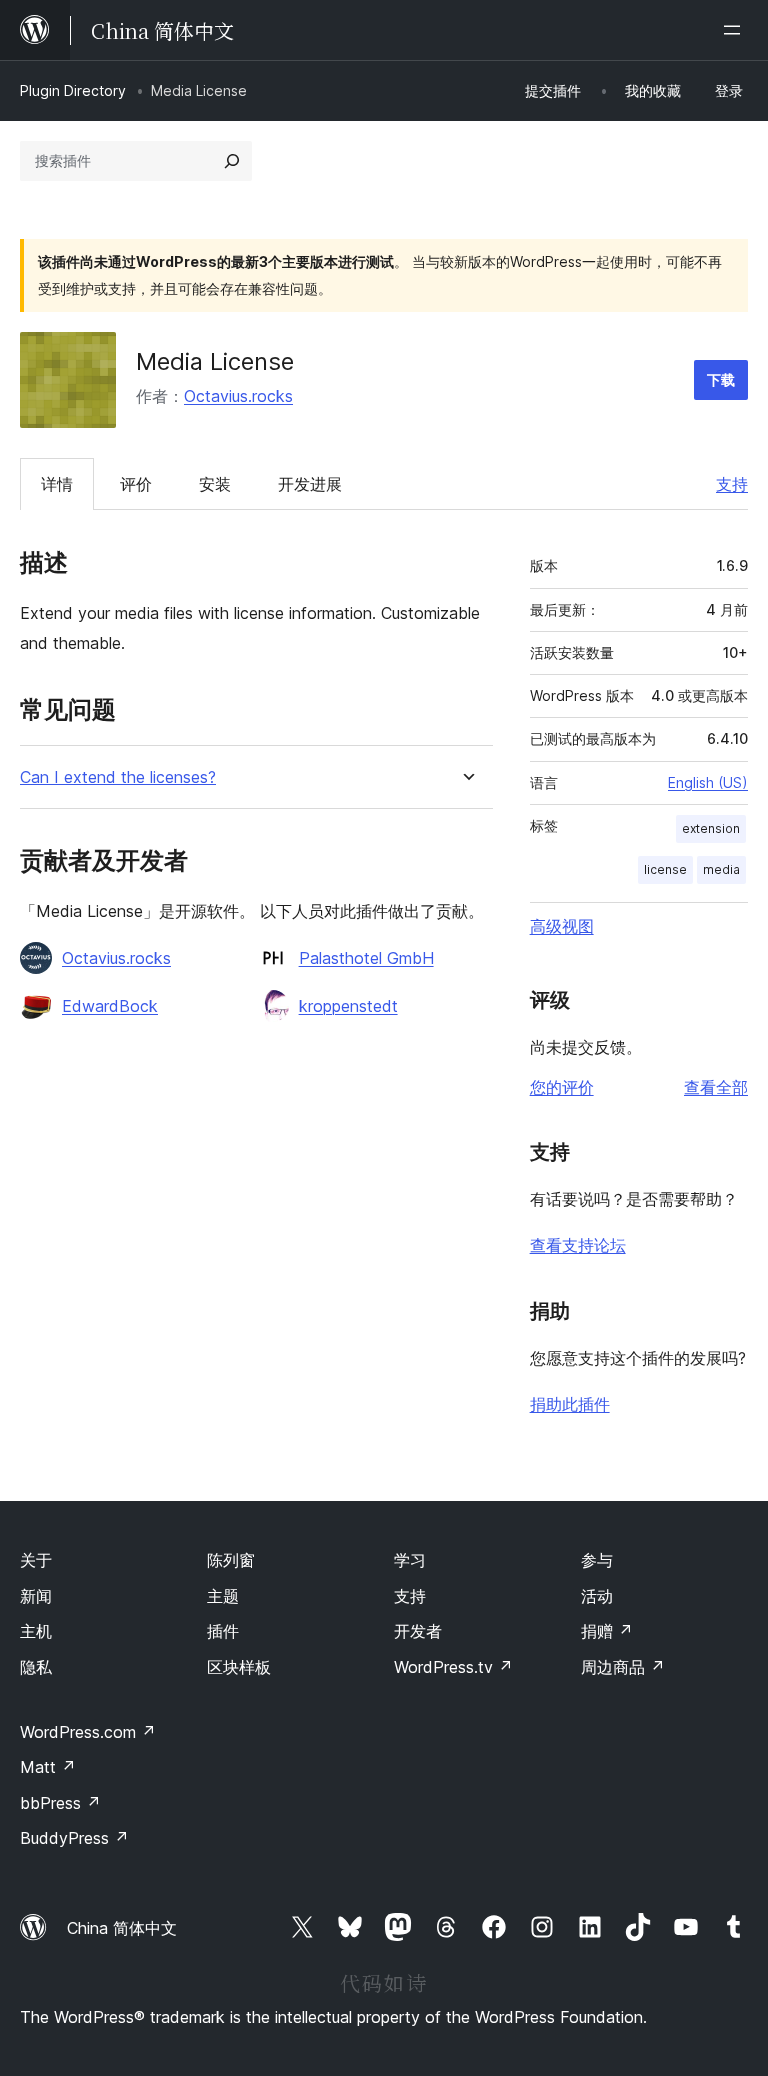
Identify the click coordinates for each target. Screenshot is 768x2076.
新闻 (36, 1596)
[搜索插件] (232, 161)
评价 (136, 484)
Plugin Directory (73, 90)
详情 (57, 484)
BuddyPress (74, 1838)
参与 (597, 1560)
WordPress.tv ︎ (453, 1667)
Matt (48, 1767)
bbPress (60, 1803)
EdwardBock (110, 1006)
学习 (410, 1560)
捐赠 (607, 1631)
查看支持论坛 (578, 1245)
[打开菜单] (736, 30)
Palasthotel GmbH (366, 958)
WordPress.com (88, 1732)
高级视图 (562, 926)
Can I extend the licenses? (118, 777)
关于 (36, 1560)
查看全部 (716, 1087)
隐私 (36, 1667)
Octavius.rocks (238, 396)
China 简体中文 (122, 1928)
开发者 (418, 1631)
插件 (223, 1631)
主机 (36, 1631)
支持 (732, 484)
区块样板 (239, 1667)
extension (711, 828)
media (721, 869)
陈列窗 (231, 1560)
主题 (223, 1596)
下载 (721, 379)
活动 (597, 1596)
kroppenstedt (348, 1006)
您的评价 (562, 1087)
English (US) (708, 782)
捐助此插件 (570, 1404)
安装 (215, 484)
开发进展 (310, 484)
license (665, 869)
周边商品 (623, 1667)
